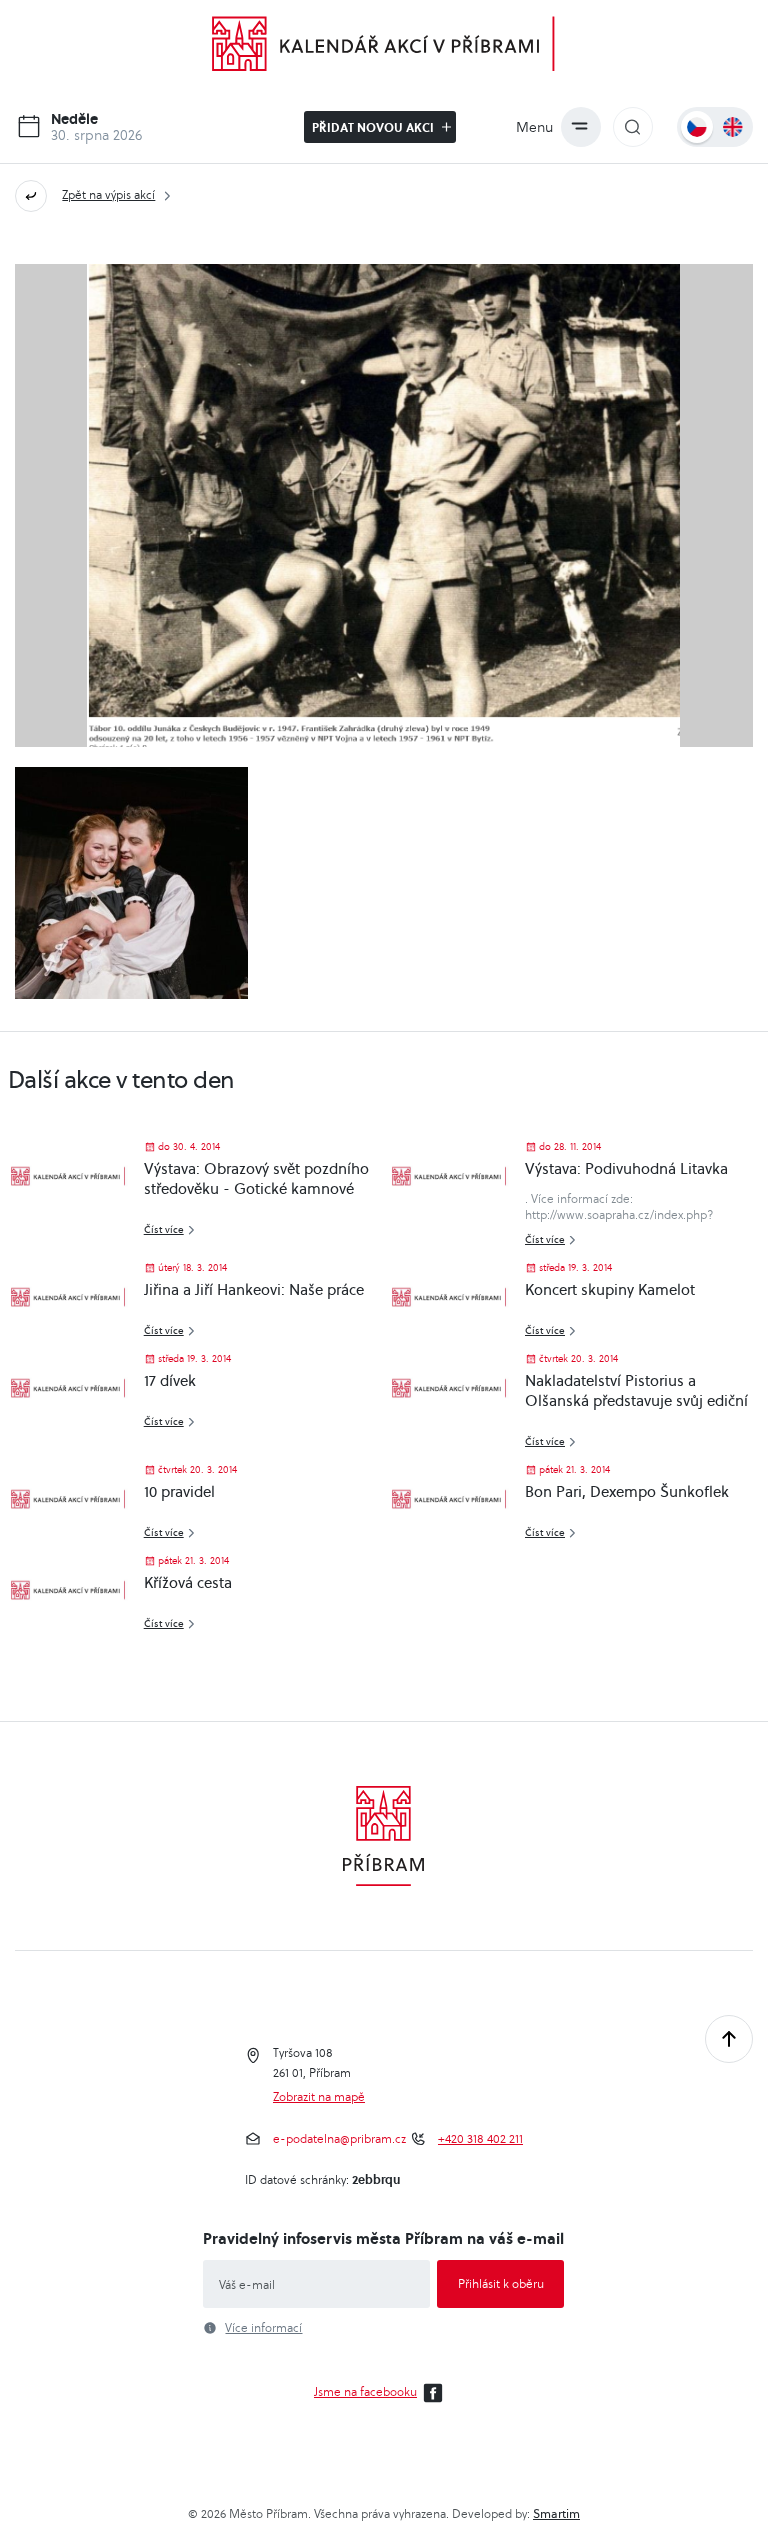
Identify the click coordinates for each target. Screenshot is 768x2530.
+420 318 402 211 (480, 2139)
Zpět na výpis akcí (108, 194)
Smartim (556, 2513)
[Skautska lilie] (383, 505)
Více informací (263, 2328)
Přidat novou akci (374, 127)
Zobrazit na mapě (319, 2097)
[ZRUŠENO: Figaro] (131, 883)
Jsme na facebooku (365, 2391)
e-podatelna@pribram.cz (339, 2139)
